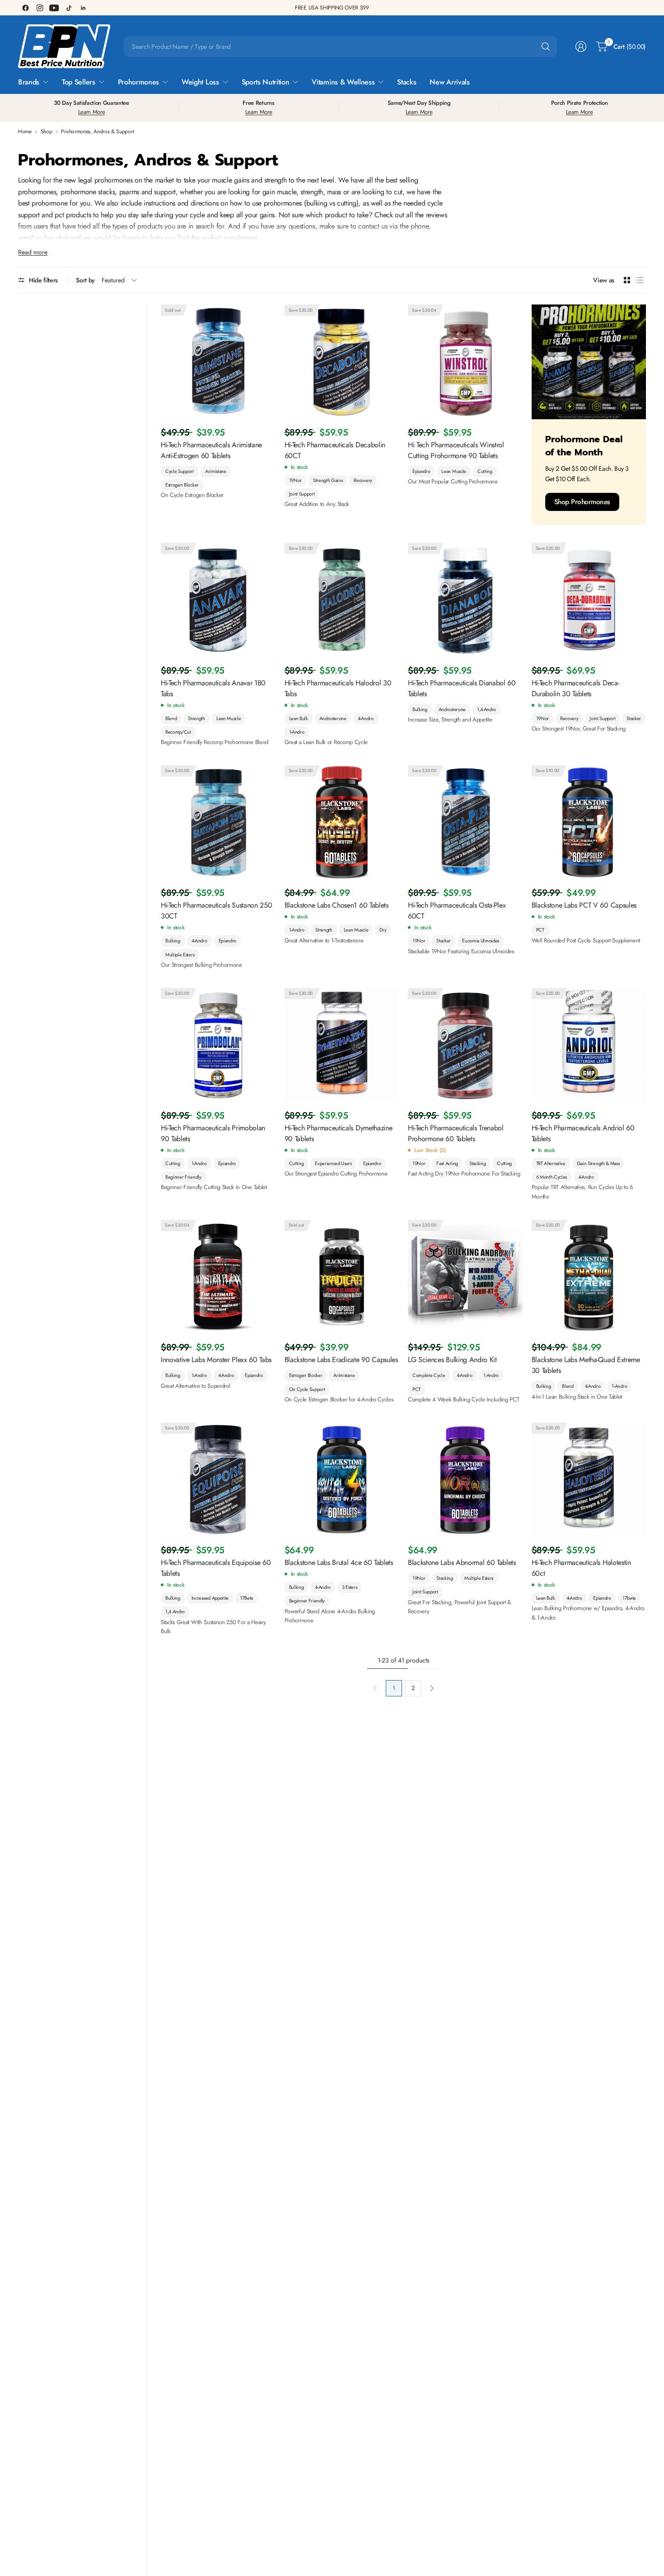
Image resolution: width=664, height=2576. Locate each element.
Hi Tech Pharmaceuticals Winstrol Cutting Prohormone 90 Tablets (456, 450)
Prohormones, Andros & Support (97, 131)
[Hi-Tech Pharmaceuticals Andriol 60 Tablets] (589, 1045)
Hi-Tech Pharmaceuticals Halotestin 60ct (581, 1568)
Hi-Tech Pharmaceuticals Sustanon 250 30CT (216, 911)
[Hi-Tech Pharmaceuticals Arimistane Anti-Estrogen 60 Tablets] (218, 362)
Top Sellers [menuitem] (78, 82)
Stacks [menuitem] (407, 82)
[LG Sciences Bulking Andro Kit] (465, 1277)
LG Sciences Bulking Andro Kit (452, 1360)
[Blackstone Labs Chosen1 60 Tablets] (342, 823)
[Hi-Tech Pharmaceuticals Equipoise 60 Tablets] (218, 1480)
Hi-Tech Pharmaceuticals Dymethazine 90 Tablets (339, 1133)
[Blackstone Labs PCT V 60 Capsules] (589, 823)
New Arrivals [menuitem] (449, 82)
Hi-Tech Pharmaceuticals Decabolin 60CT (335, 450)
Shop (47, 131)
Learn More (92, 112)
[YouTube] (54, 8)
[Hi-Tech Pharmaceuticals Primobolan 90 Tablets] (218, 1045)
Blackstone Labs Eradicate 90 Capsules (341, 1360)
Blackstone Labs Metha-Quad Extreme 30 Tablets (586, 1365)
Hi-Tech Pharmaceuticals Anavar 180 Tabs (213, 688)
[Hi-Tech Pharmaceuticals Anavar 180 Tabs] (218, 600)
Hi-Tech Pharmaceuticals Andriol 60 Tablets (583, 1133)
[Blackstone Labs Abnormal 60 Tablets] (465, 1480)
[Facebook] (25, 8)
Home (25, 131)
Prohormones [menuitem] (138, 82)
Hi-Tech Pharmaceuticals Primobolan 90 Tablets (213, 1133)
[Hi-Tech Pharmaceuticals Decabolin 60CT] (342, 362)
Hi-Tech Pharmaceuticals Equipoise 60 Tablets (216, 1568)
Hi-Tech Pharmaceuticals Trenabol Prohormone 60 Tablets (456, 1133)
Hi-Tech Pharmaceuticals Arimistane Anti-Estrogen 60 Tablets (211, 450)
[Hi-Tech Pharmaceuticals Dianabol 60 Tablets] (465, 600)
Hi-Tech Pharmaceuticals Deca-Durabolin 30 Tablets (575, 688)
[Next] (432, 1688)
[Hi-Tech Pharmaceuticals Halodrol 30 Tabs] (342, 600)
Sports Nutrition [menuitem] (266, 82)
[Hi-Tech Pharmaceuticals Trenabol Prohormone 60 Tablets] (465, 1045)
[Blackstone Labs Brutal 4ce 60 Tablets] (342, 1480)
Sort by (85, 280)
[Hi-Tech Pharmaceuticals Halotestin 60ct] (589, 1480)
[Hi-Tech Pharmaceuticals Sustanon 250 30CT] (218, 823)
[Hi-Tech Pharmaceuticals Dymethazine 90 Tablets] (342, 1045)
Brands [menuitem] (29, 82)
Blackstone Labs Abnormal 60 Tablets (462, 1562)
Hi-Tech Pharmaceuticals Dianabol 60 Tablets (462, 688)
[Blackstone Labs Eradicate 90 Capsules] (342, 1277)
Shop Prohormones (582, 502)
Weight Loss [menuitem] (200, 82)
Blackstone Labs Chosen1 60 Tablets (337, 905)
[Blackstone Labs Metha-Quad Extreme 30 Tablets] (589, 1277)
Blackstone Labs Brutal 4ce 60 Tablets (339, 1562)
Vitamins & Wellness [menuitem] (343, 82)
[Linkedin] (83, 8)
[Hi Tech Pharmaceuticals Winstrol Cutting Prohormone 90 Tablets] (465, 362)
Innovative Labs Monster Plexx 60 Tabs (216, 1360)
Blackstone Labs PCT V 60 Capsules (584, 905)
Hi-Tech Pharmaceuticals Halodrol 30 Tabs (338, 688)
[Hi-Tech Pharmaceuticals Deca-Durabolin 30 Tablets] (589, 600)
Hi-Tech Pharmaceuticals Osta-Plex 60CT (457, 911)
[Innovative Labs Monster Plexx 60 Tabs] (218, 1277)
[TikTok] (69, 8)
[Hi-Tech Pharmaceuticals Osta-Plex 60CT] (465, 823)
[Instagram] (40, 8)
